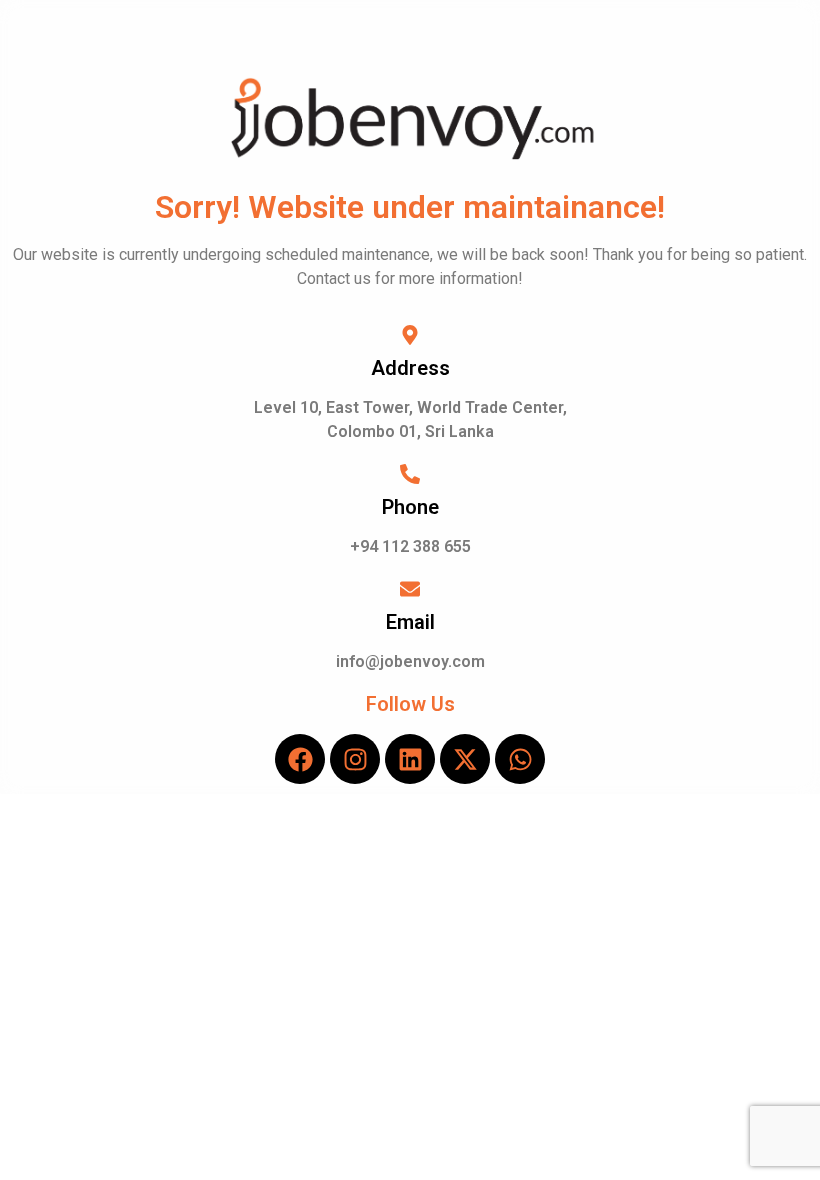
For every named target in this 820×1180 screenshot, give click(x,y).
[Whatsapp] (520, 759)
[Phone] (410, 475)
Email (410, 622)
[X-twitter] (465, 759)
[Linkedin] (410, 759)
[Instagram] (355, 759)
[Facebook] (300, 759)
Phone (410, 507)
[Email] (410, 590)
